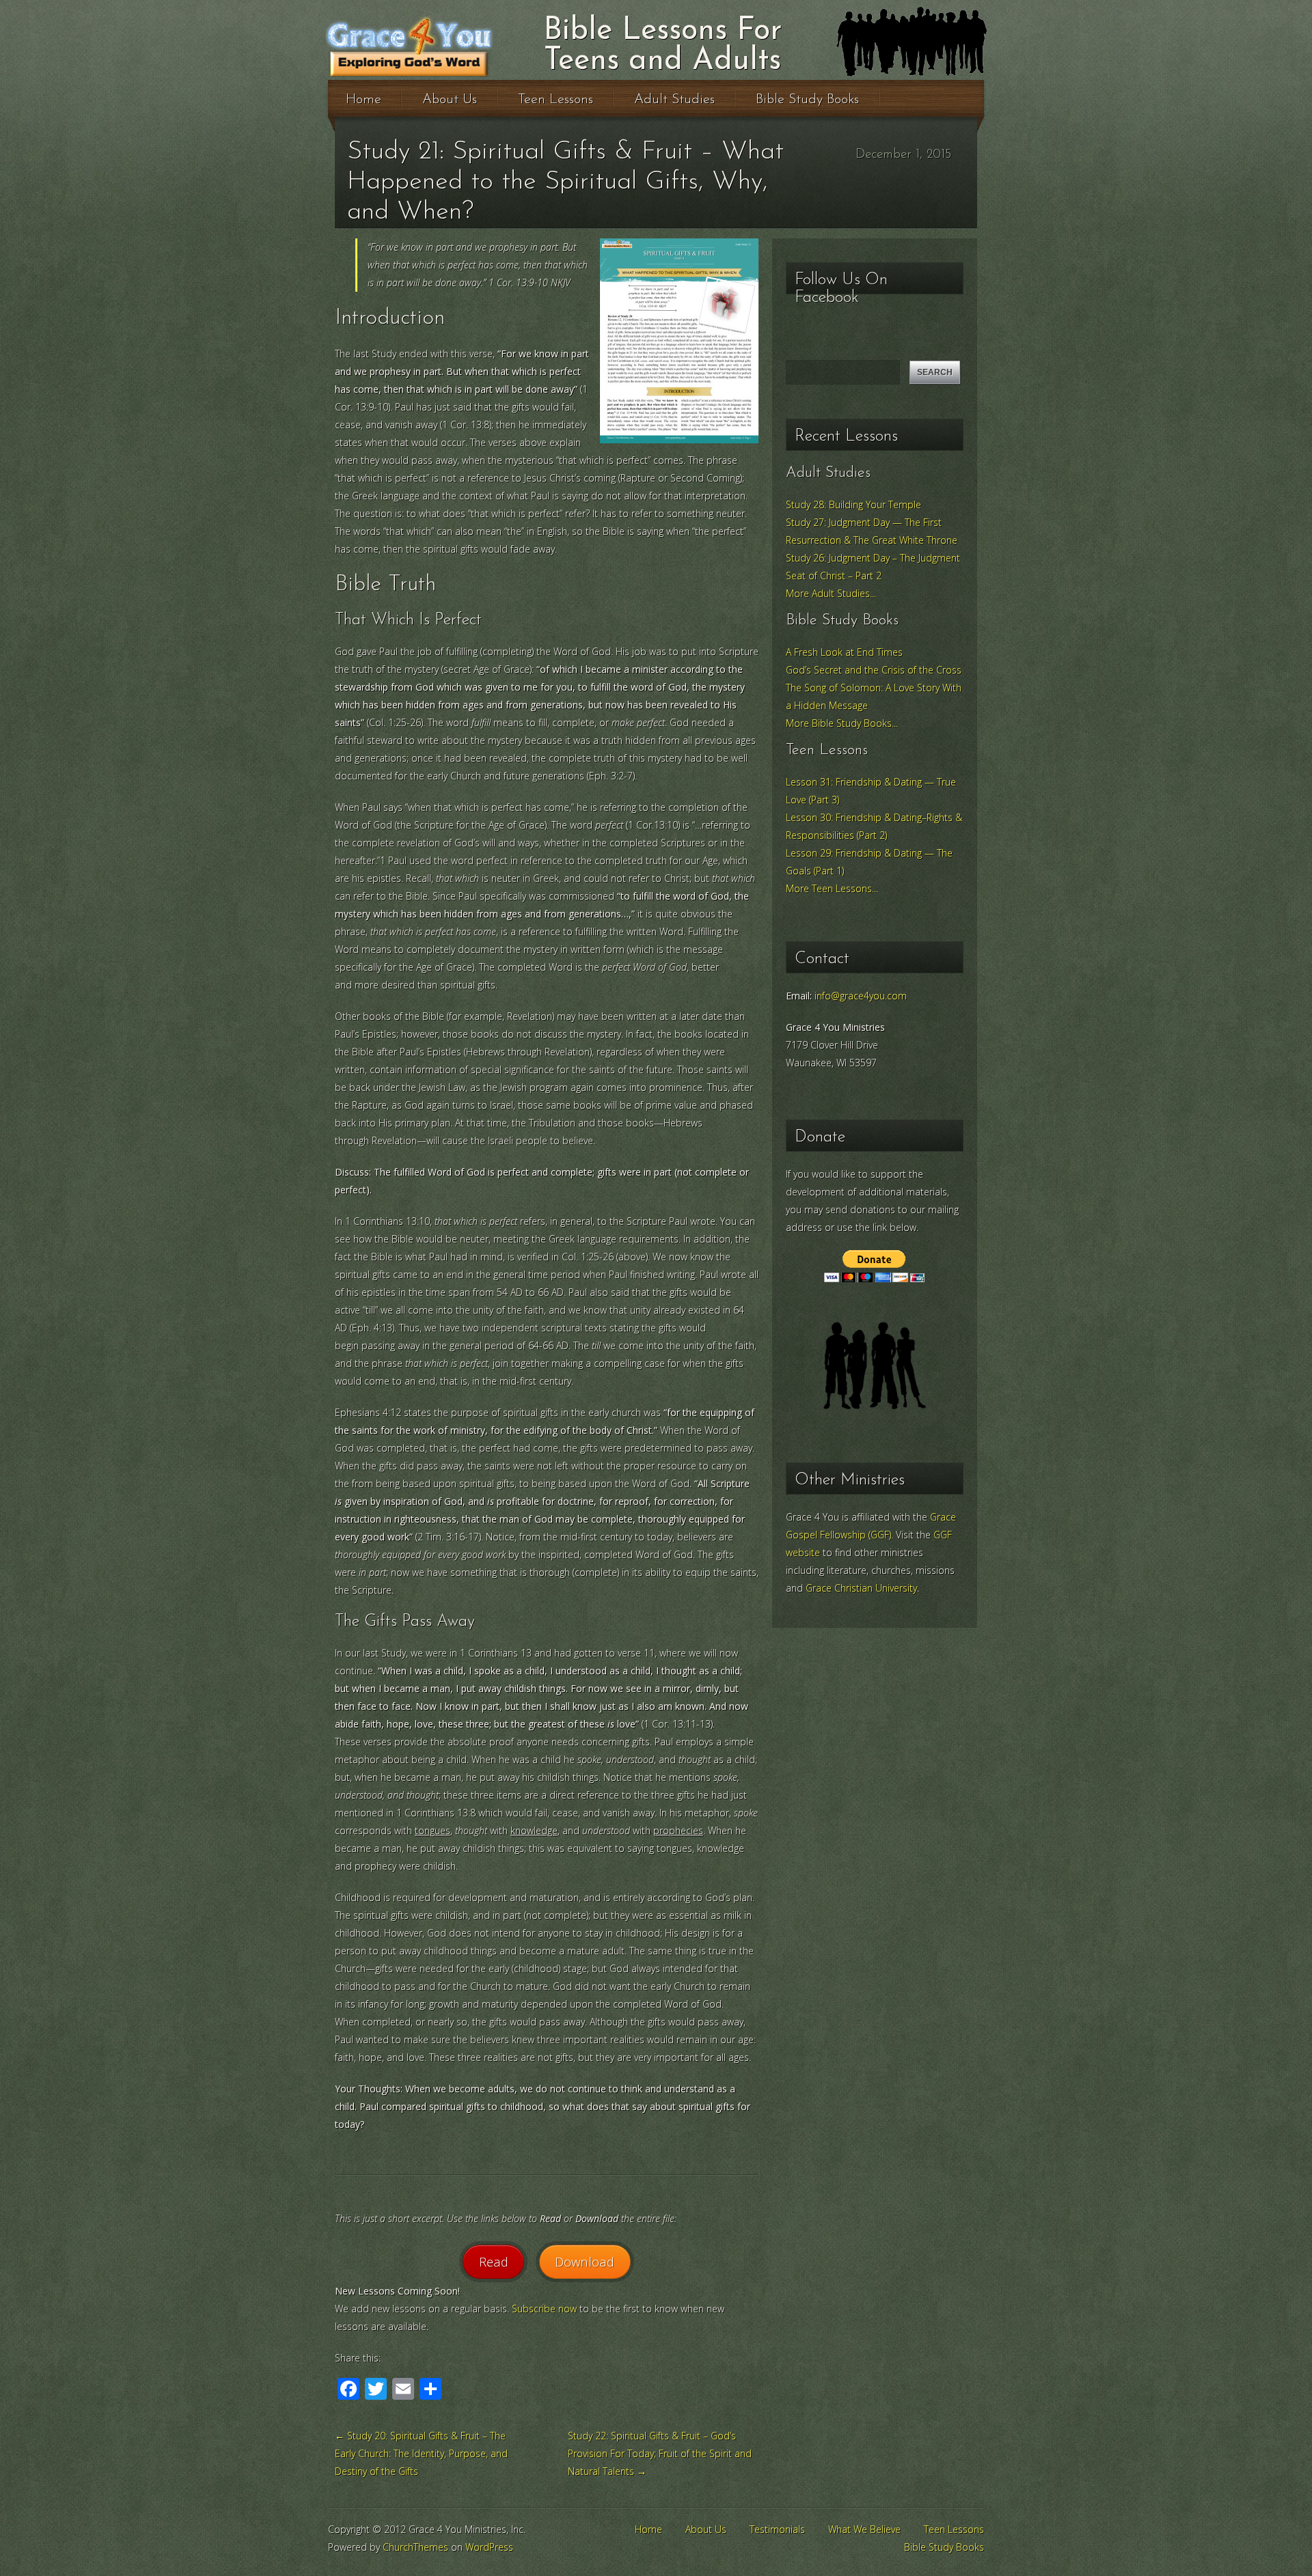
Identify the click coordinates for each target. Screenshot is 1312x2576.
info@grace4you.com (861, 996)
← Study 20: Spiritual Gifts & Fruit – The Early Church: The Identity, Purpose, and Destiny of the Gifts (421, 2453)
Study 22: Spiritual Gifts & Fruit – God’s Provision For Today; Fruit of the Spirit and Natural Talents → (660, 2453)
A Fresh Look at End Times (844, 652)
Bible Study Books (807, 100)
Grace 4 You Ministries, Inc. (452, 46)
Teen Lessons (556, 100)
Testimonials (777, 2529)
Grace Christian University (861, 1588)
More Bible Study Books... (842, 723)
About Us (450, 100)
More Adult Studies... (831, 593)
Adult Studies (674, 100)
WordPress (489, 2547)
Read (494, 2261)
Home (364, 100)
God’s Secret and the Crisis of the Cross (874, 670)
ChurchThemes (415, 2547)
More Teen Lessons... (832, 888)
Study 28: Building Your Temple (853, 504)
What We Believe (864, 2529)
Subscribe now (544, 2309)
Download (585, 2261)
